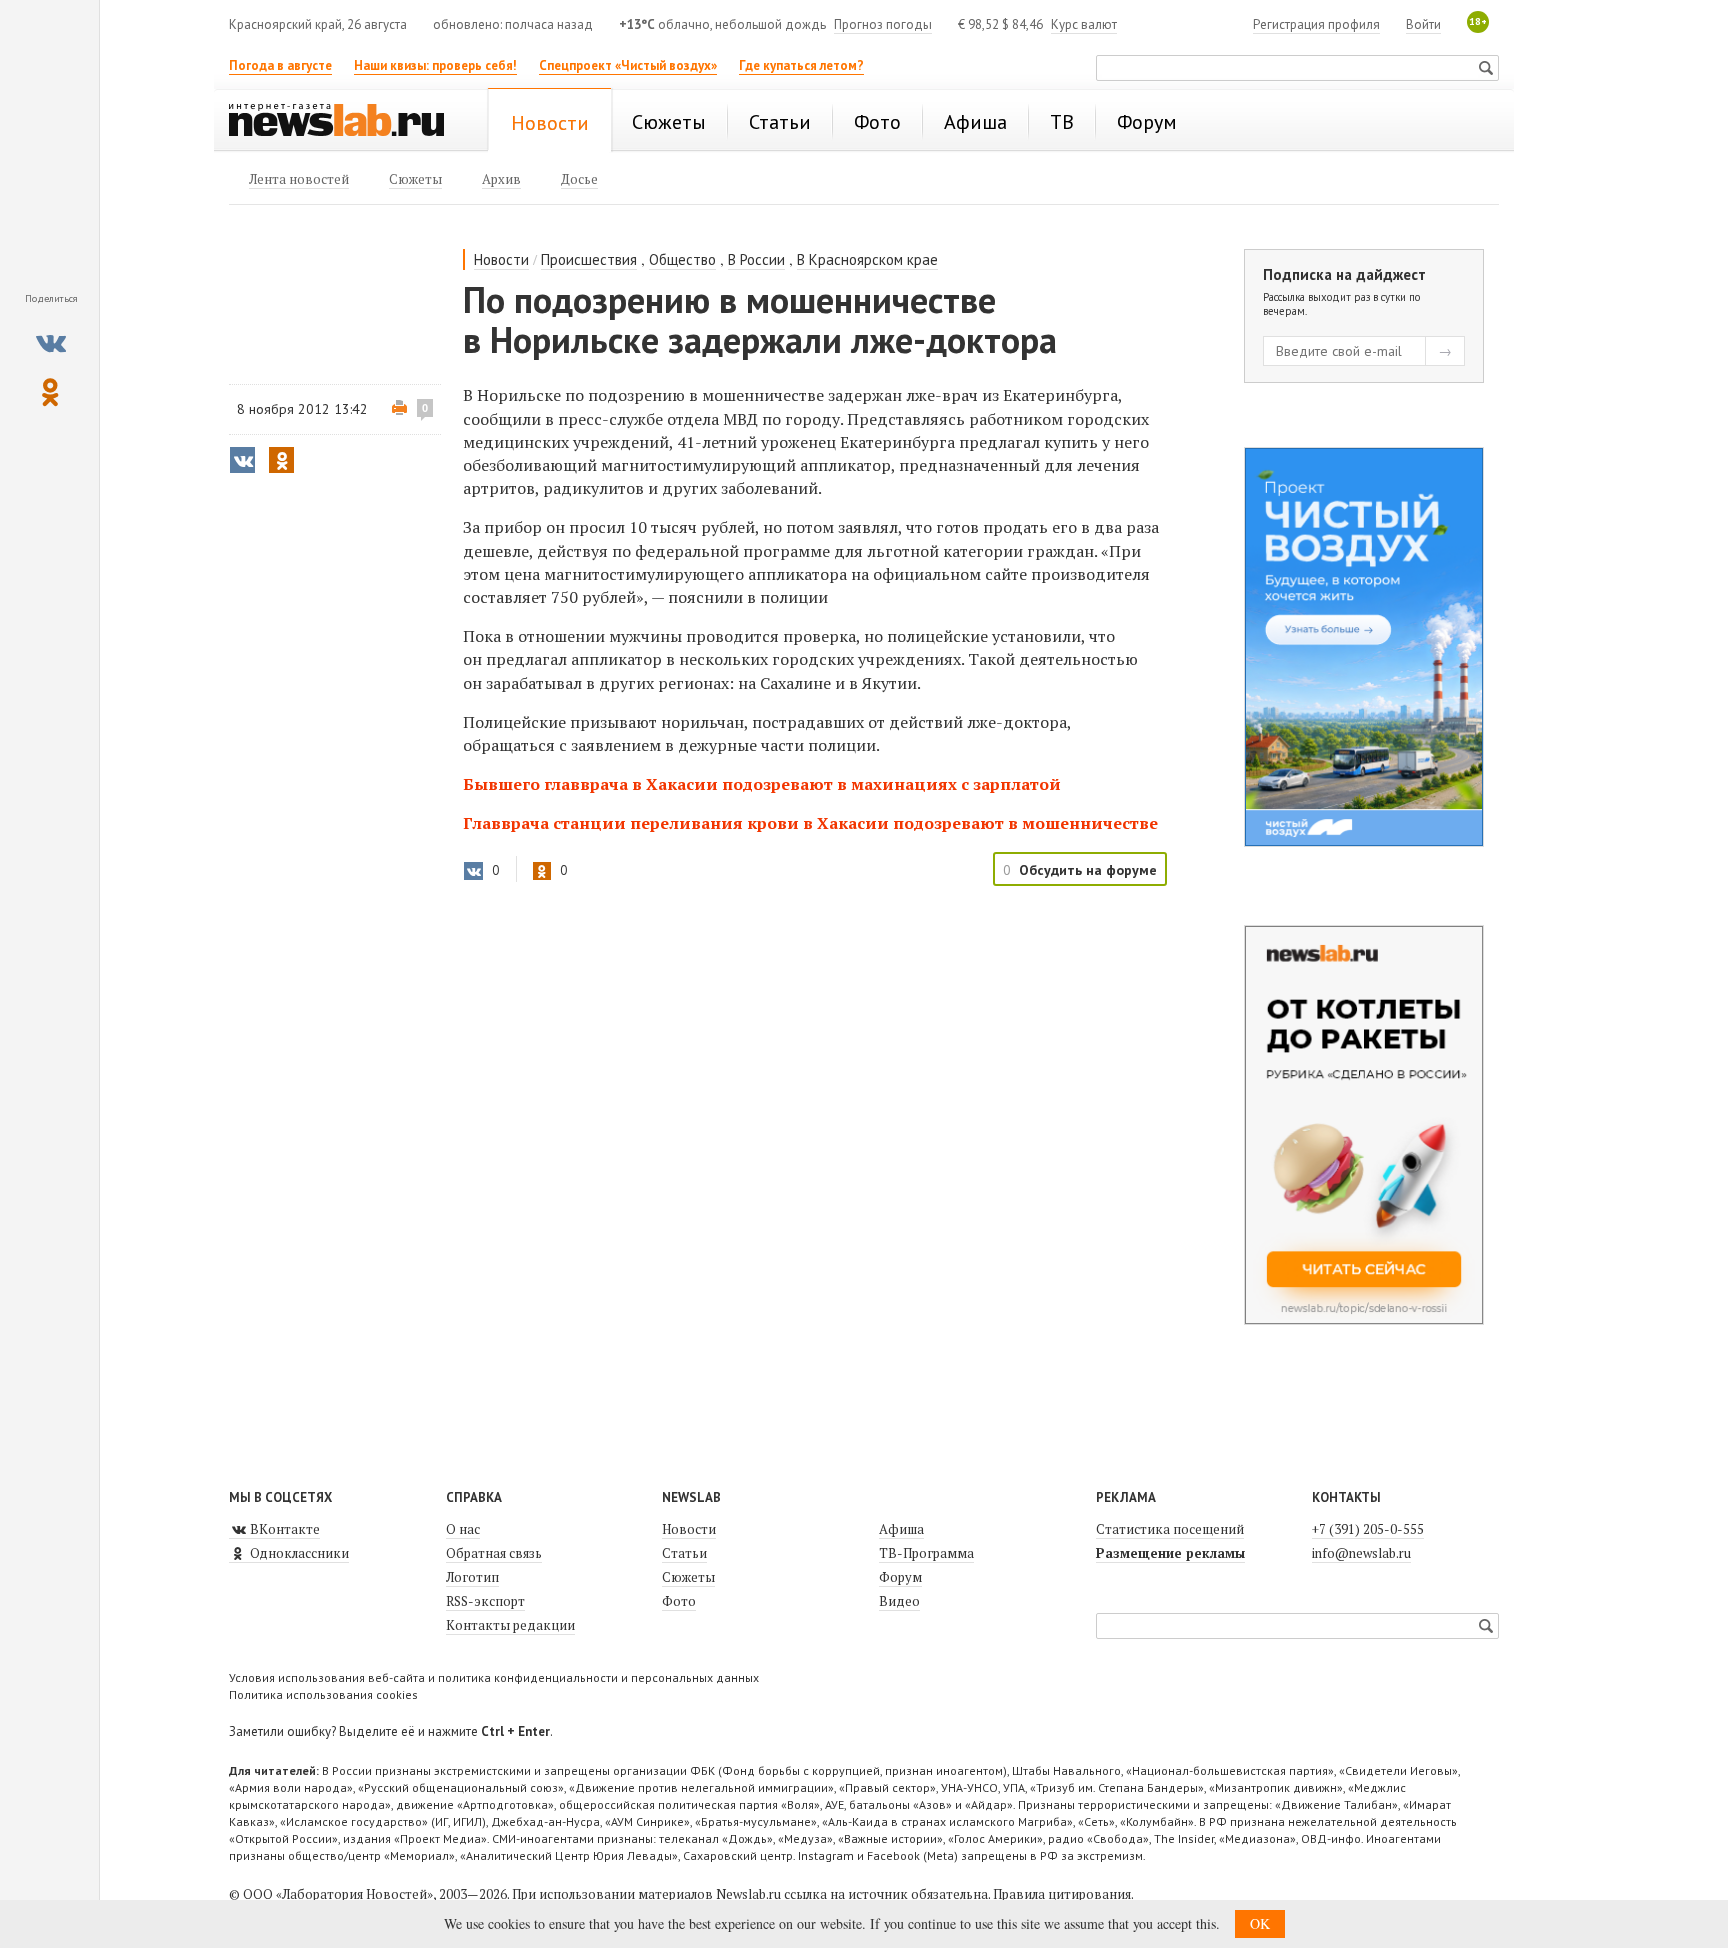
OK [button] (1260, 1923)
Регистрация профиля (1316, 24)
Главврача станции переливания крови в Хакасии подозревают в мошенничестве (810, 823)
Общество (682, 259)
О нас (463, 1529)
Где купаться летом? (801, 65)
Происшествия (589, 259)
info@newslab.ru (1361, 1553)
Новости (501, 259)
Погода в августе (280, 65)
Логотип (472, 1577)
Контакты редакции (510, 1625)
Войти (1423, 24)
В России (756, 259)
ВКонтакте (283, 1529)
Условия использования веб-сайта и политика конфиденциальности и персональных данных (494, 1677)
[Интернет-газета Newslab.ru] (346, 122)
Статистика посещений (1170, 1529)
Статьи (684, 1553)
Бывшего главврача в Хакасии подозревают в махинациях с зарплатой (762, 784)
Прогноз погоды (883, 24)
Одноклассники (298, 1553)
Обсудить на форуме (1088, 870)
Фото (679, 1601)
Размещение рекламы (1170, 1553)
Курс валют (1084, 24)
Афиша (901, 1529)
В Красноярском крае (867, 259)
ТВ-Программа (926, 1553)
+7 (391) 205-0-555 (1368, 1529)
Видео (899, 1601)
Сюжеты (688, 1577)
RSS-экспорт (485, 1601)
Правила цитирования (1062, 1894)
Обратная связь (494, 1553)
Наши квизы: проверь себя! (435, 65)
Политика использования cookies (323, 1694)
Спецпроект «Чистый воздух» (628, 65)
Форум (900, 1577)
